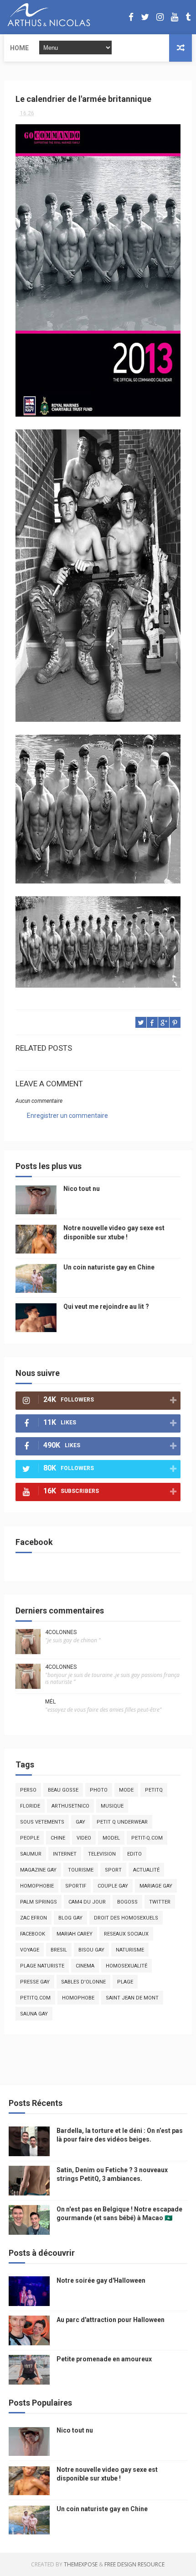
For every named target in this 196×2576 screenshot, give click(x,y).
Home (19, 48)
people (30, 1838)
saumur (31, 1854)
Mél (50, 1702)
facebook (33, 1934)
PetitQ (154, 1790)
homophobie (37, 1886)
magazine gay (38, 1870)
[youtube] (175, 17)
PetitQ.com (35, 1998)
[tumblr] (188, 17)
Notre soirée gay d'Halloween (101, 2280)
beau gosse (63, 1790)
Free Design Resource (134, 2564)
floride (30, 1806)
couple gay (113, 1886)
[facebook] (131, 17)
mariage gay (156, 1886)
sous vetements (42, 1822)
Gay (80, 1822)
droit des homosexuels (126, 1918)
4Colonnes (61, 1632)
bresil (59, 1950)
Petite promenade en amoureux (104, 2359)
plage (125, 1982)
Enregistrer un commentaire (67, 1116)
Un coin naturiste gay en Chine (109, 1267)
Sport (113, 1870)
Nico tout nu (82, 1189)
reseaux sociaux (126, 1934)
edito (134, 1854)
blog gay (70, 1918)
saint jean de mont (132, 1998)
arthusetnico (70, 1806)
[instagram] (160, 17)
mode (126, 1790)
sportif (76, 1886)
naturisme (130, 1950)
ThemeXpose (81, 2564)
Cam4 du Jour (87, 1902)
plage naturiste (42, 1966)
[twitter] (145, 17)
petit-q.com (147, 1838)
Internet (65, 1854)
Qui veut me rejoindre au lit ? (106, 1307)
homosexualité (126, 1966)
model (111, 1838)
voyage (30, 1950)
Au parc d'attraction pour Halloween (111, 2320)
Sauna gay (34, 2014)
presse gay (35, 1982)
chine (58, 1838)
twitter (160, 1902)
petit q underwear (122, 1822)
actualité (146, 1870)
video (84, 1838)
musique (112, 1806)
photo (99, 1790)
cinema (85, 1966)
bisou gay (91, 1950)
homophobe (78, 1998)
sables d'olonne (83, 1982)
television (102, 1854)
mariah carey (75, 1934)
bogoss (127, 1902)
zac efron (34, 1918)
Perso (28, 1790)
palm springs (39, 1902)
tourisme (81, 1870)
